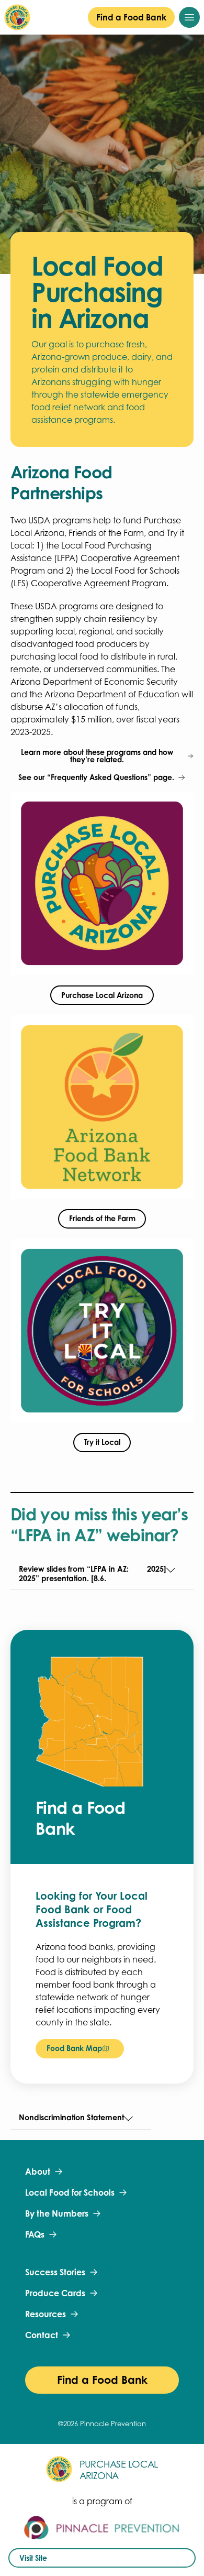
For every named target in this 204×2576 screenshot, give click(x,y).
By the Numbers (57, 2213)
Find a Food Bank (131, 17)
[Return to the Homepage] (17, 17)
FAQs (35, 2234)
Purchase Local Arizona (102, 995)
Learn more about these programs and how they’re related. (97, 756)
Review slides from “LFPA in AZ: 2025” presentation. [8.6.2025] (93, 1574)
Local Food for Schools (70, 2193)
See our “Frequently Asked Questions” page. (96, 777)
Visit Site (33, 2558)
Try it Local (102, 1442)
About (38, 2172)
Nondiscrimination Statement (71, 2117)
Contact (42, 2335)
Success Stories (55, 2272)
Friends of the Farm (102, 1218)
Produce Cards (55, 2293)
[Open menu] (189, 17)
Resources (46, 2314)
